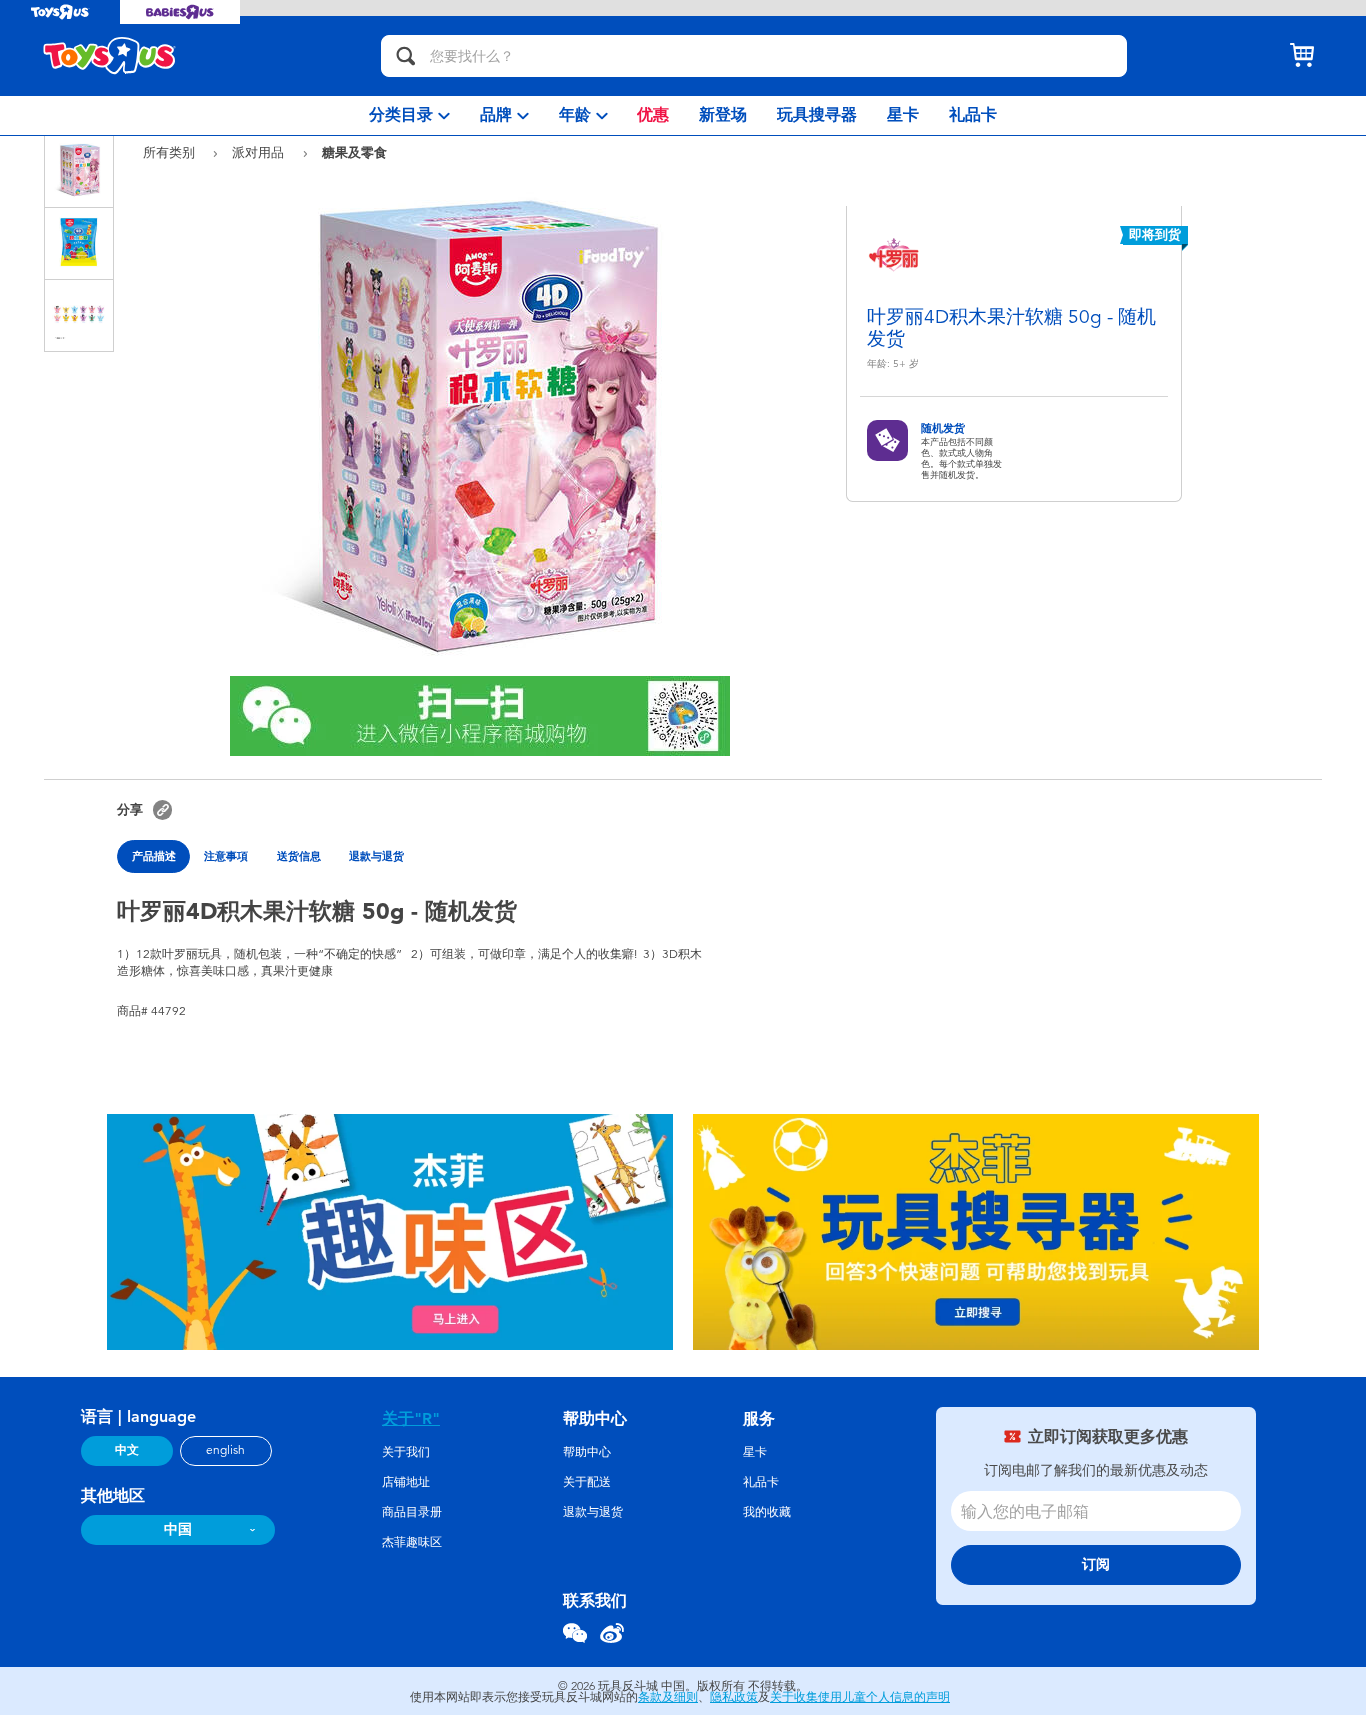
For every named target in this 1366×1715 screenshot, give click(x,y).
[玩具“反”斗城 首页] (110, 56)
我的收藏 (767, 1512)
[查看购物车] (1302, 56)
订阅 (1096, 1564)
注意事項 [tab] (226, 856)
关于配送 (587, 1482)
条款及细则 (668, 1697)
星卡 (755, 1452)
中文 (127, 1450)
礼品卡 (761, 1482)
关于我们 (406, 1452)
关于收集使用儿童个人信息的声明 (860, 1697)
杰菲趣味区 (412, 1542)
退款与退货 (593, 1512)
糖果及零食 (354, 152)
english (225, 1450)
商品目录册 (412, 1512)
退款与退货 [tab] (376, 856)
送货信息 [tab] (299, 856)
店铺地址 (406, 1482)
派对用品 (260, 152)
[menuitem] (409, 115)
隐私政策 (734, 1697)
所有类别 (171, 152)
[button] (162, 809)
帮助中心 (587, 1452)
